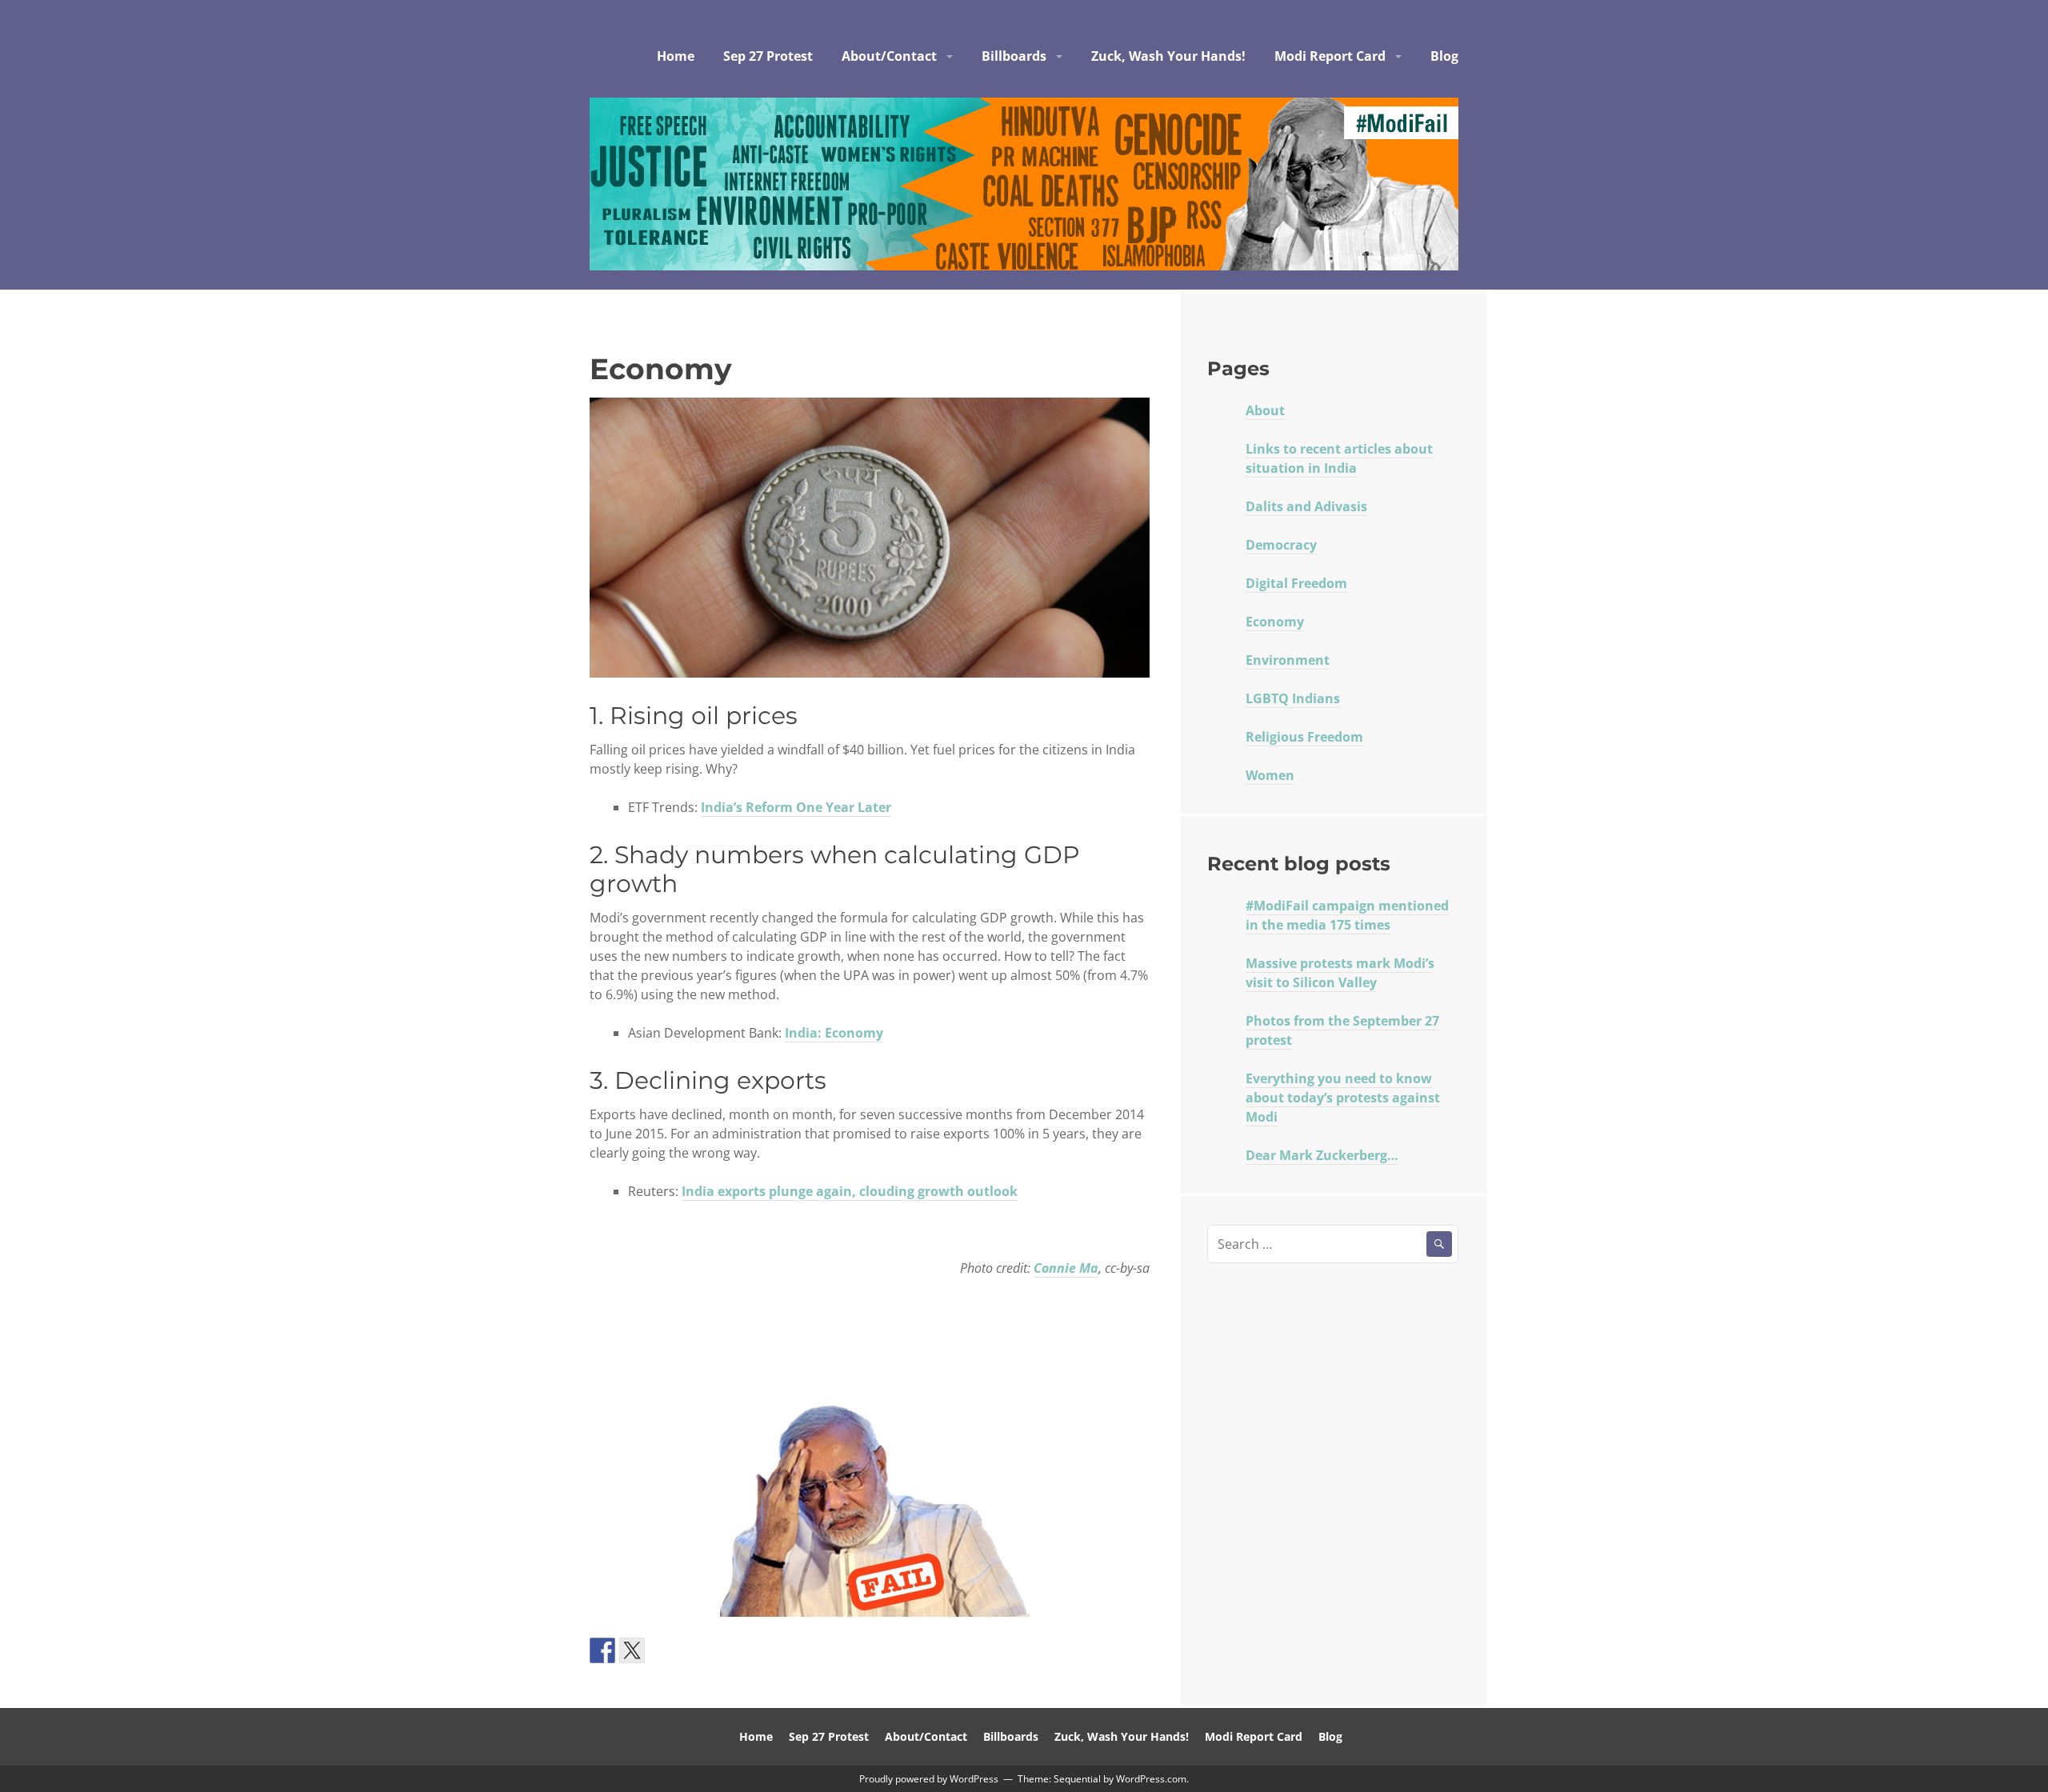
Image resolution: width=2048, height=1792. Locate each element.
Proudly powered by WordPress (929, 1779)
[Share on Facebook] (602, 1650)
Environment (1288, 660)
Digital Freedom (1296, 583)
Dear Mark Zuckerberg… (1322, 1155)
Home (676, 56)
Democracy (1281, 545)
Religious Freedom (1304, 737)
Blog (1444, 56)
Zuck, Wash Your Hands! (1168, 56)
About (1265, 410)
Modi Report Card (1330, 56)
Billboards (1014, 56)
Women (1270, 775)
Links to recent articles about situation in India (1339, 458)
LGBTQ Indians (1293, 698)
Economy (1275, 622)
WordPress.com (1151, 1779)
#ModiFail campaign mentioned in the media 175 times (1347, 915)
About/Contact (889, 56)
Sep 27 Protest (768, 56)
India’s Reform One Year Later (796, 807)
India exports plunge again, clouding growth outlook (850, 1191)
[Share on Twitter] (632, 1650)
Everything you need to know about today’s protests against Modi (1343, 1098)
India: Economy (834, 1033)
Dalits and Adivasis (1306, 506)
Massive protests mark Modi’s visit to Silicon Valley (1340, 973)
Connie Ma (1066, 1268)
